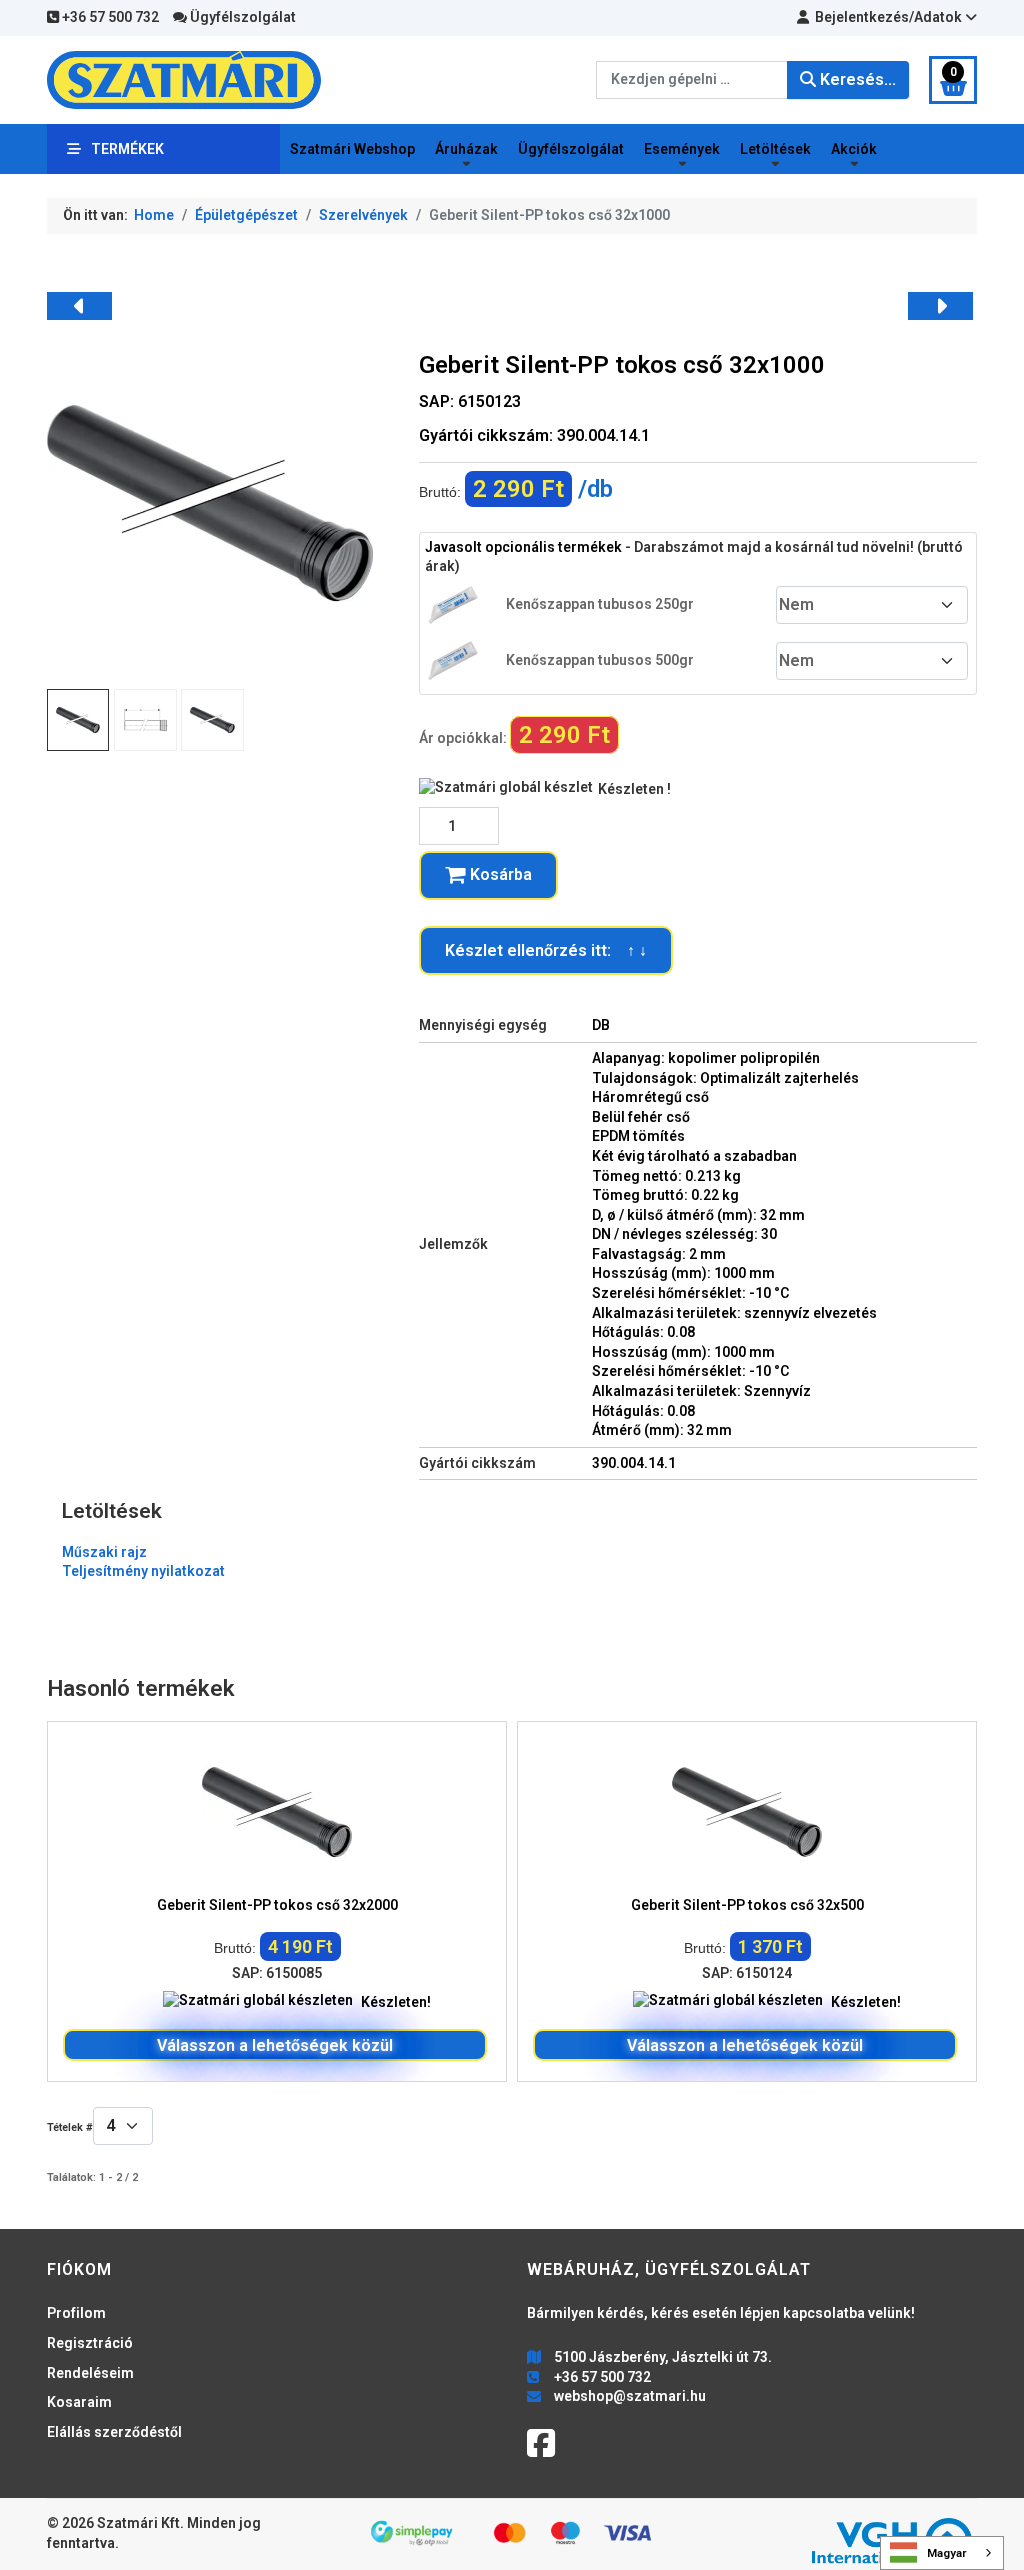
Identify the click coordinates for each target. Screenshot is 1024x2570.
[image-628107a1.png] (212, 720)
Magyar (947, 2553)
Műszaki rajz (104, 1552)
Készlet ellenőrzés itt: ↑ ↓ (546, 950)
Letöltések (775, 149)
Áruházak (466, 149)
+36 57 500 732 (109, 17)
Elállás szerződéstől (114, 2432)
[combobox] (692, 80)
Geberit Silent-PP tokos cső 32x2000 (277, 1905)
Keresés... (856, 79)
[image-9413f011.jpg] (210, 502)
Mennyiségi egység (483, 1025)
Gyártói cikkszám (477, 1463)
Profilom (76, 2313)
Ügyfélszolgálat (241, 17)
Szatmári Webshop (352, 149)
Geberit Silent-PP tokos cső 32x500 (747, 1905)
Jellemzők (453, 1244)
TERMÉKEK (127, 149)
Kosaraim (79, 2402)
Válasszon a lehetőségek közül (275, 2045)
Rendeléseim (90, 2373)
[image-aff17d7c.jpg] (145, 720)
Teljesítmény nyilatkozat (143, 1571)
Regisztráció (90, 2343)
